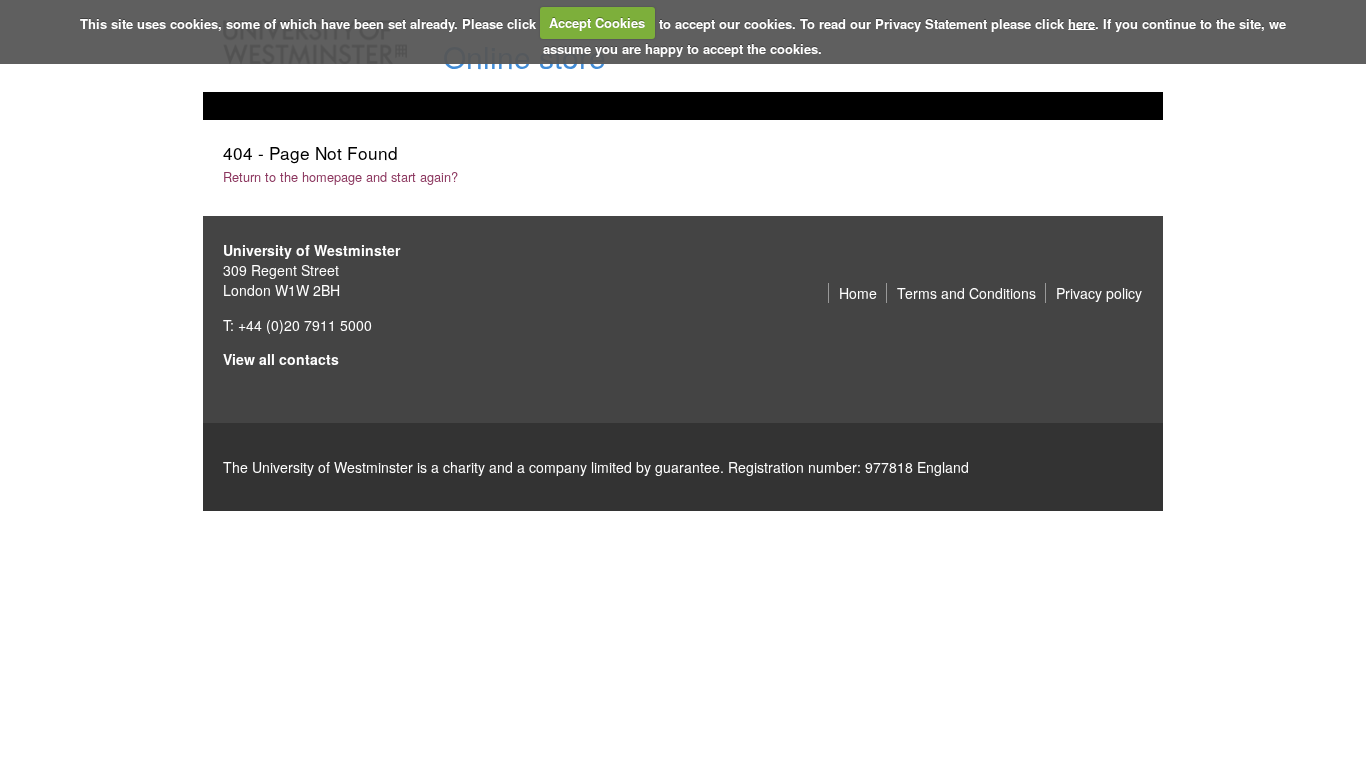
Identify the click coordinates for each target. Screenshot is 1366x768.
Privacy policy (1099, 293)
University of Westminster (311, 250)
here (1081, 22)
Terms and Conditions (966, 293)
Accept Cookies (597, 22)
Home (858, 293)
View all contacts (281, 359)
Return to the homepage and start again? (340, 176)
